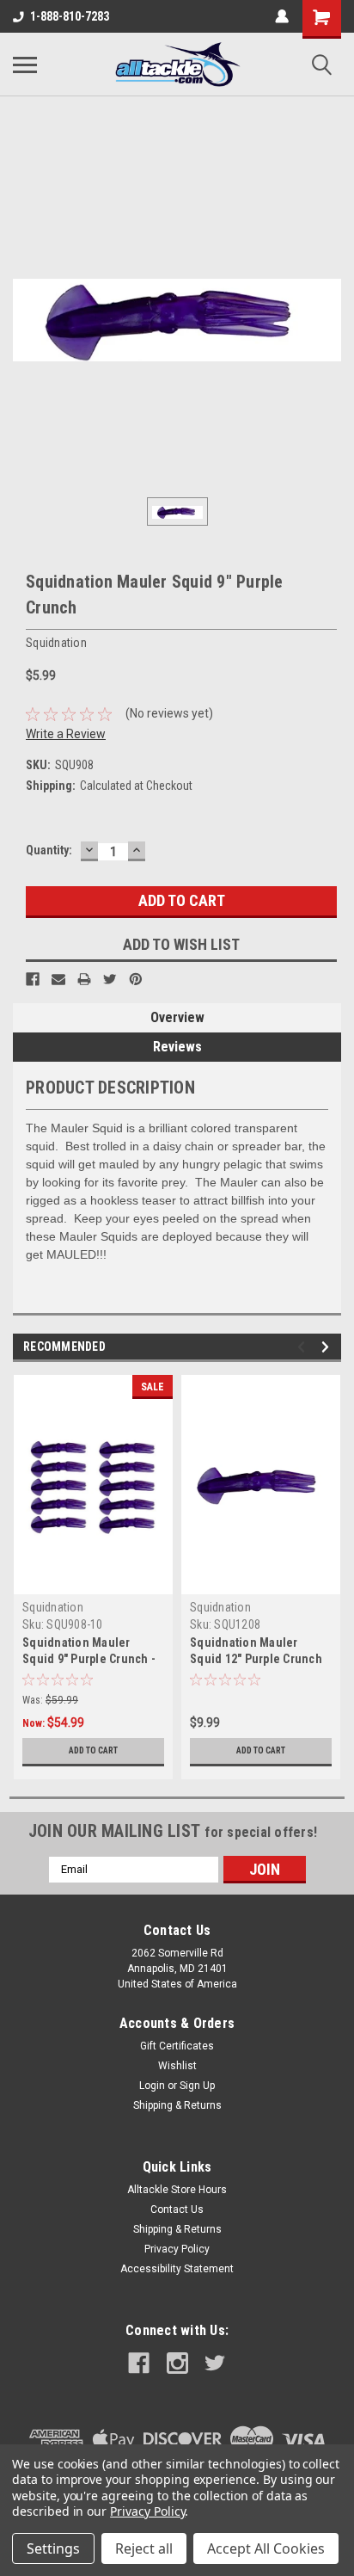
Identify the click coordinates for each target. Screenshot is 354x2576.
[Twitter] (110, 979)
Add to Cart (93, 1750)
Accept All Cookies (266, 2548)
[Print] (84, 979)
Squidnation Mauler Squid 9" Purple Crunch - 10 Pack (89, 1659)
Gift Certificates (177, 2046)
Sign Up (197, 2086)
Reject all (144, 2548)
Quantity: (49, 850)
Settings (53, 2548)
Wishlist (177, 2066)
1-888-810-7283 (70, 16)
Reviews (177, 1047)
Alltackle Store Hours (177, 2190)
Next (328, 1347)
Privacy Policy (177, 2249)
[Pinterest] (136, 979)
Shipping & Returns (177, 2105)
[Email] (58, 979)
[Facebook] (33, 979)
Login (152, 2086)
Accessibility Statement (177, 2269)
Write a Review (66, 734)
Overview (177, 1017)
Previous (304, 1347)
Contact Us (177, 2209)
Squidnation (53, 1607)
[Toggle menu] (25, 65)
